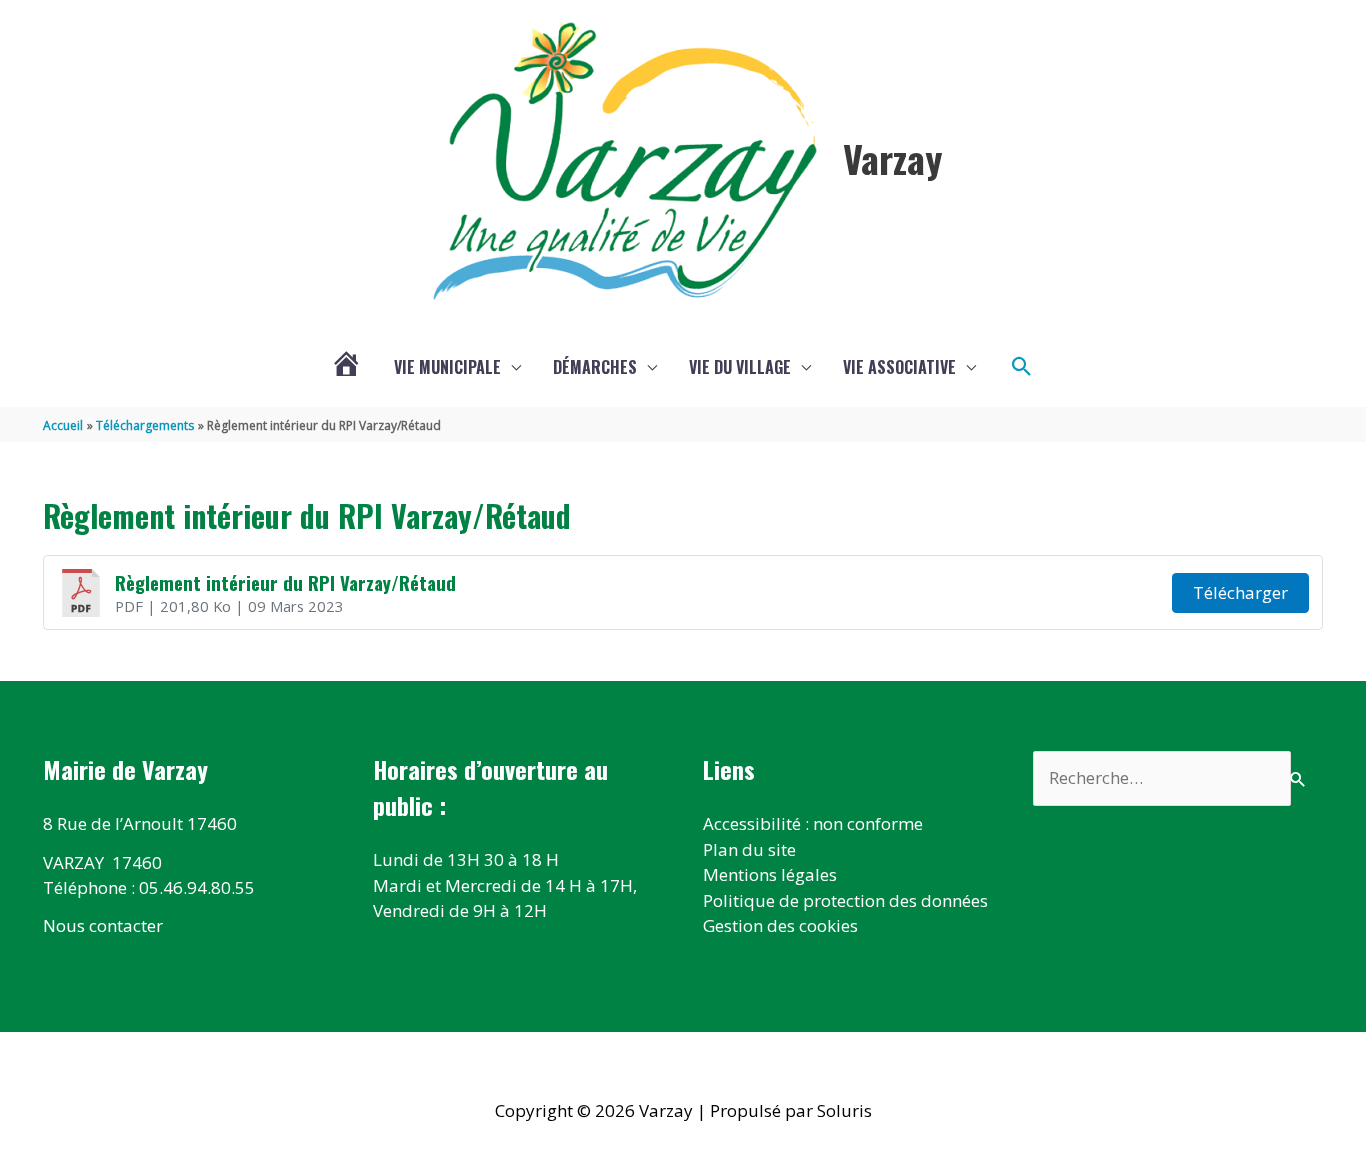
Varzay (892, 158)
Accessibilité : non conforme (813, 823)
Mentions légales (770, 874)
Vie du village (740, 367)
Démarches (595, 367)
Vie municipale (447, 367)
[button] (1022, 367)
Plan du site (749, 849)
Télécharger (1240, 592)
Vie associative (899, 367)
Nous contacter (103, 925)
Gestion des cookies (780, 925)
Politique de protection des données (845, 900)
